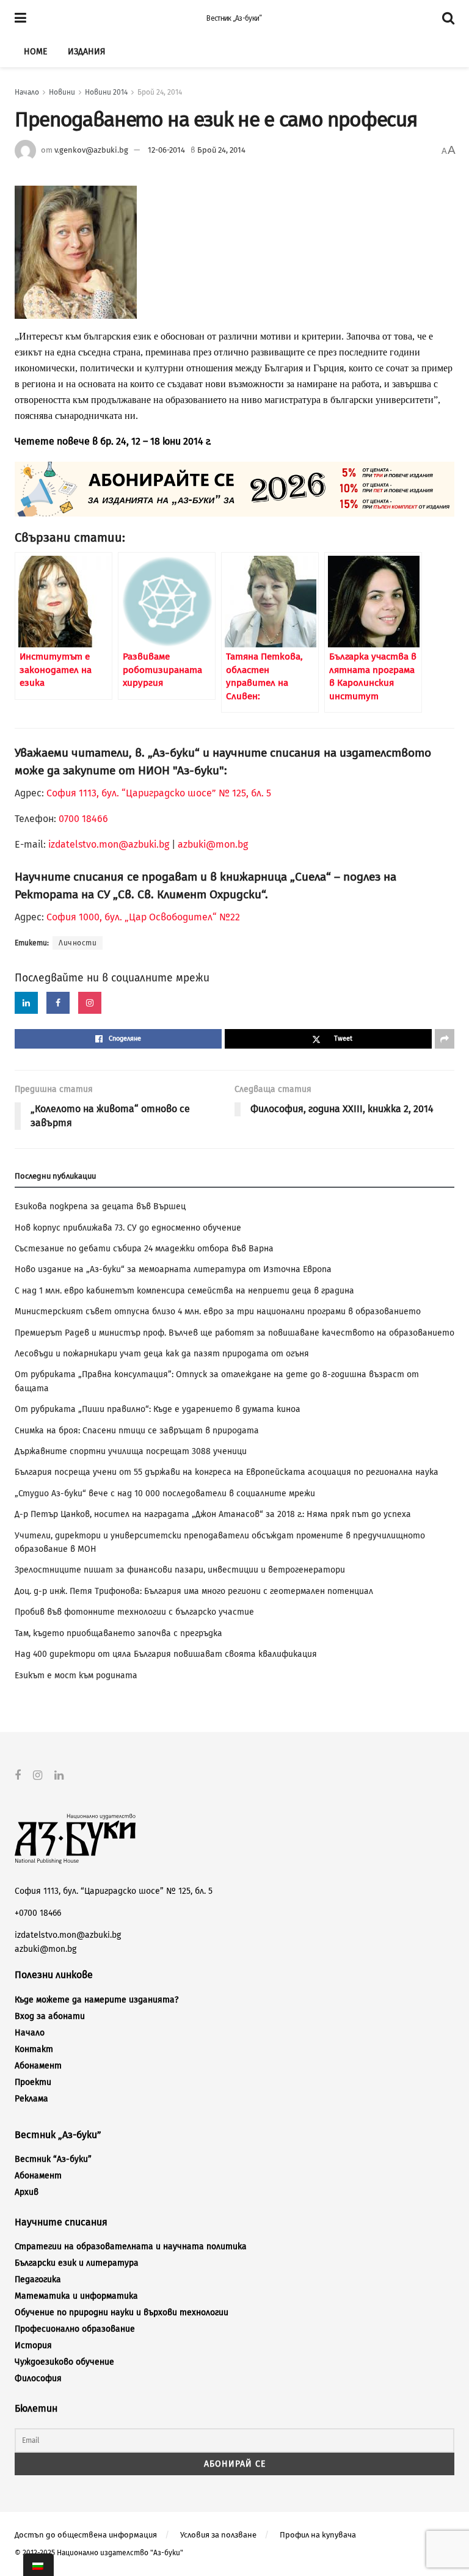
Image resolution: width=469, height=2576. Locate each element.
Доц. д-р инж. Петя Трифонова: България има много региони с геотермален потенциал (194, 1591)
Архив (27, 2192)
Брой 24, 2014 (160, 92)
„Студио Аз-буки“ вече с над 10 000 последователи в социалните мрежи (165, 1494)
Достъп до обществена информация (86, 2535)
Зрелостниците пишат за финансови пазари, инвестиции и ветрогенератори (180, 1570)
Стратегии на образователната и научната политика (131, 2247)
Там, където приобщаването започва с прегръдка (118, 1633)
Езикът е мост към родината (76, 1675)
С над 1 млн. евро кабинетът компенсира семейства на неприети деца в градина (184, 1291)
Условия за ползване (218, 2535)
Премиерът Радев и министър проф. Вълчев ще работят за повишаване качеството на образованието (234, 1333)
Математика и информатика (76, 2296)
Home (35, 52)
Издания (86, 52)
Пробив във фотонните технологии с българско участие (134, 1612)
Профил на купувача (318, 2535)
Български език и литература (77, 2263)
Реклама (31, 2099)
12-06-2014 (166, 150)
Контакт (34, 2049)
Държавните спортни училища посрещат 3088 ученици (131, 1451)
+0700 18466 (38, 1913)
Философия (38, 2378)
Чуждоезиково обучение (64, 2362)
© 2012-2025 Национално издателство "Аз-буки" (99, 2553)
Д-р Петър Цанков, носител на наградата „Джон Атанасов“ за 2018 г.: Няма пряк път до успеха (213, 1514)
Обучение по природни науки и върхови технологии (122, 2312)
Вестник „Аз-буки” (234, 18)
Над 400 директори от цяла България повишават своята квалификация (166, 1654)
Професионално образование (75, 2329)
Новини (62, 92)
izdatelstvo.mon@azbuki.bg (109, 844)
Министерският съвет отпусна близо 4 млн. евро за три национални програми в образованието (218, 1312)
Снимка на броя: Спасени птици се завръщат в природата (137, 1431)
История (33, 2345)
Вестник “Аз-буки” (53, 2159)
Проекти (33, 2082)
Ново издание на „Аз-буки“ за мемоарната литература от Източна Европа (173, 1269)
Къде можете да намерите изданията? (96, 2000)
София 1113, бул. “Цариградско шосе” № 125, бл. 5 (158, 793)
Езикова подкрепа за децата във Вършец (100, 1206)
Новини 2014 (106, 92)
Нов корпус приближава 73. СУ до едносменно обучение (128, 1228)
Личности (78, 943)
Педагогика (38, 2279)
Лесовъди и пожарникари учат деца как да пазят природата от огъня (162, 1354)
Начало (27, 92)
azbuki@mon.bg (213, 844)
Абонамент (38, 2066)
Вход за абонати (50, 2016)
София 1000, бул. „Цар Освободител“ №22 (143, 917)
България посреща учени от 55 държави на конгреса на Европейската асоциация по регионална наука (227, 1472)
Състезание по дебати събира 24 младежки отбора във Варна (144, 1249)
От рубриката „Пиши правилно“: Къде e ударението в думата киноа (158, 1409)
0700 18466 (83, 819)
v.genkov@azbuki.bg (91, 150)
